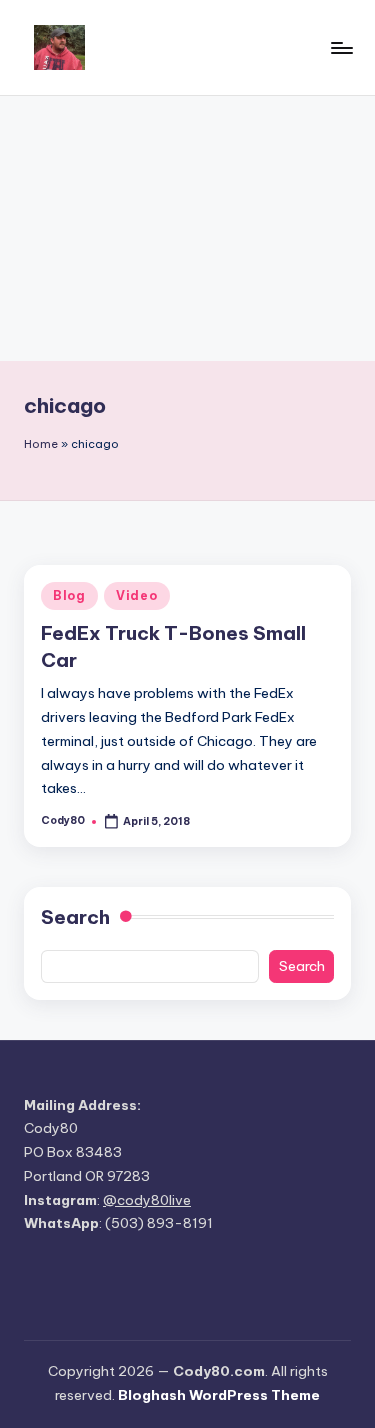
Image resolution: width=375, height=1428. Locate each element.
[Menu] (341, 47)
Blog (69, 595)
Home (41, 444)
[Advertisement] (187, 228)
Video (137, 595)
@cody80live (147, 1200)
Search (75, 917)
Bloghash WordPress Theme (219, 1395)
